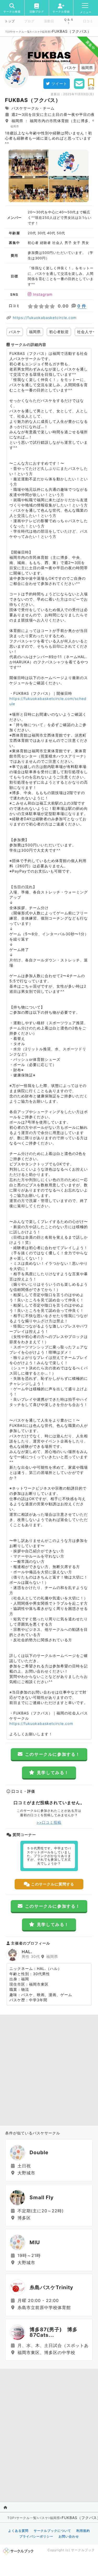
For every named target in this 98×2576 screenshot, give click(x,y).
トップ (10, 21)
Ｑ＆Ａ (69, 20)
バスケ (36, 32)
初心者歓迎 (59, 332)
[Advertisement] (49, 2069)
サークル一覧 (21, 32)
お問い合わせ (69, 2536)
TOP (8, 32)
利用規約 (83, 2531)
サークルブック (83, 2550)
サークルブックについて (52, 2531)
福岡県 (46, 32)
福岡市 (15, 126)
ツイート (59, 84)
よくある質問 (18, 2531)
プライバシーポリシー (36, 2536)
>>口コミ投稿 (49, 1822)
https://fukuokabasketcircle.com (45, 318)
